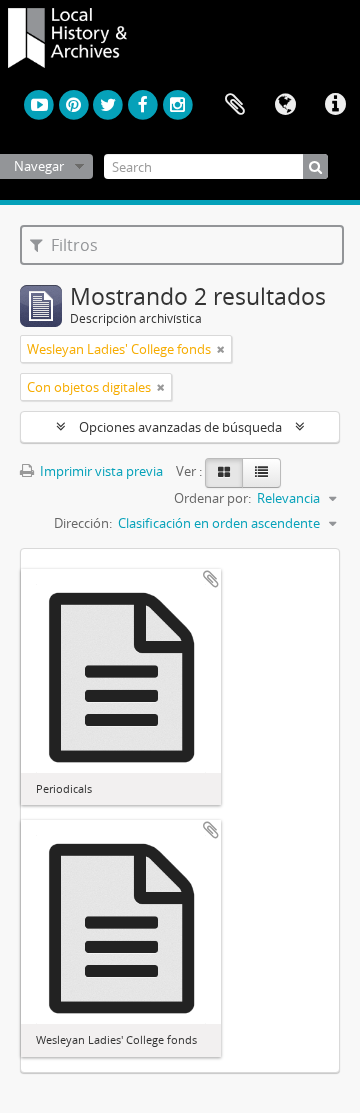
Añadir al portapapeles (211, 579)
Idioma (285, 105)
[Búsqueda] (315, 166)
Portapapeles (235, 105)
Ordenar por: (212, 498)
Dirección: (83, 523)
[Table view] (261, 473)
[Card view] (224, 473)
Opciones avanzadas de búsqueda (180, 427)
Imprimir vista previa (100, 471)
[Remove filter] (221, 349)
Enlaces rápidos (335, 105)
